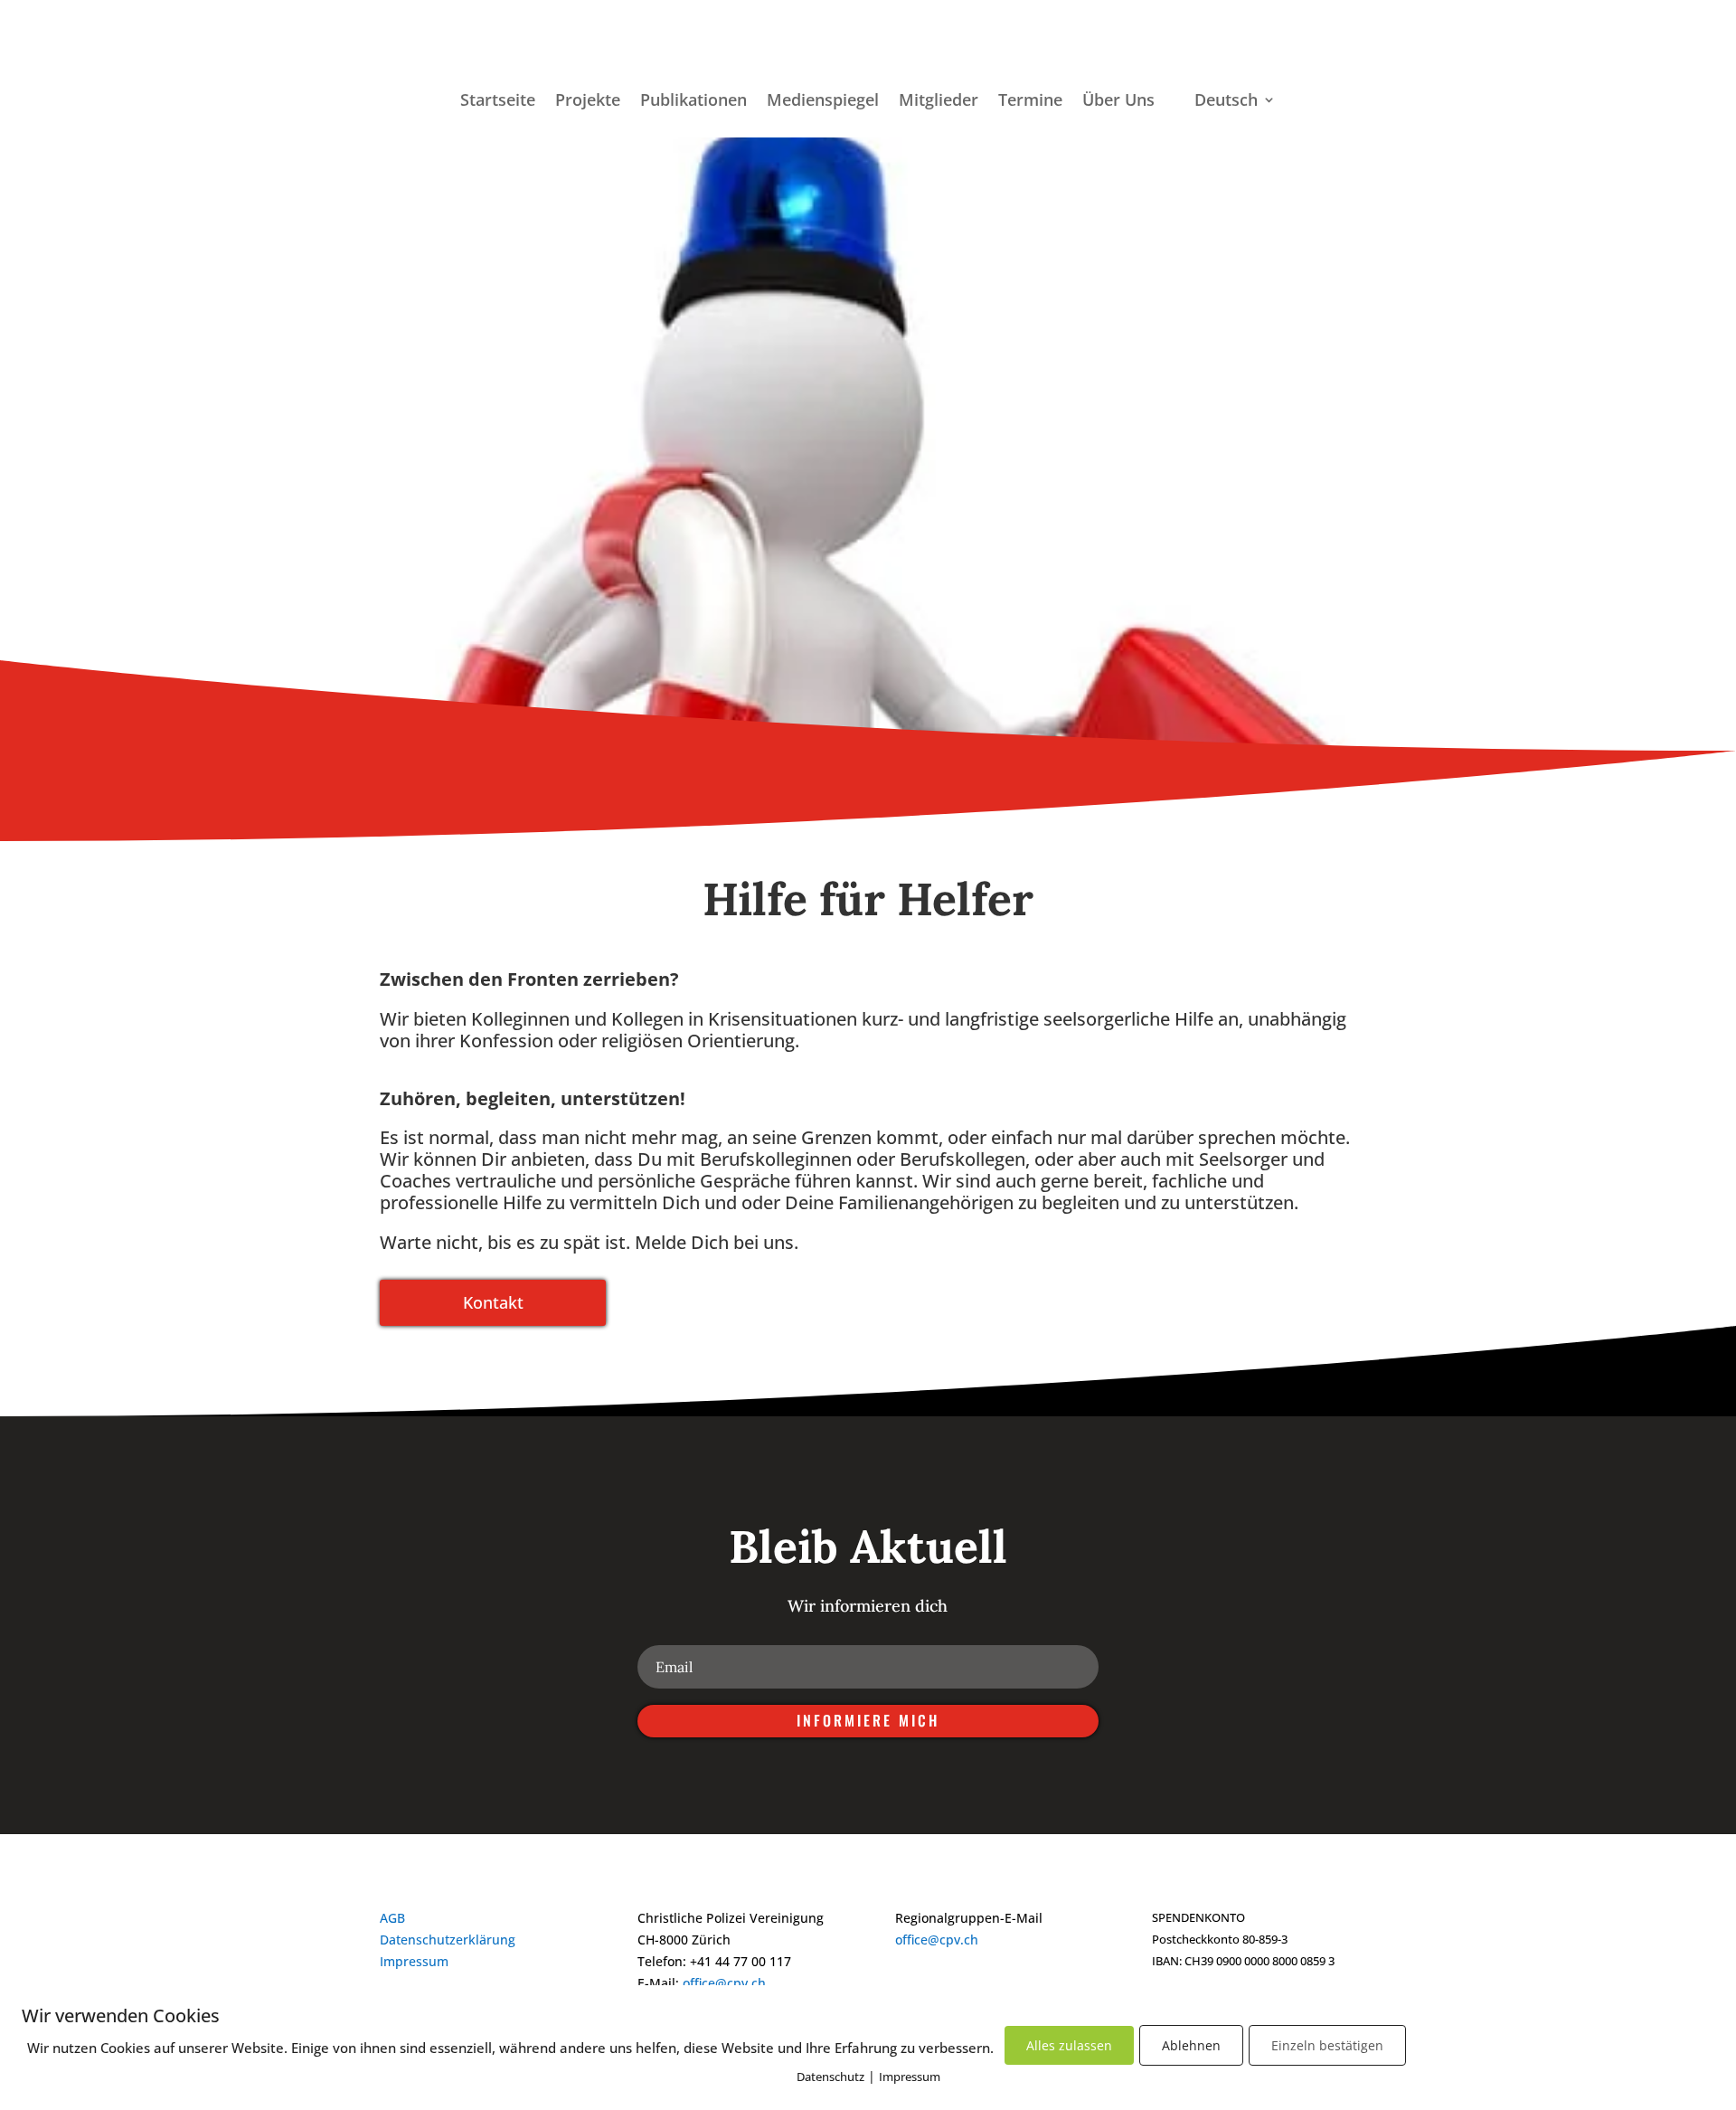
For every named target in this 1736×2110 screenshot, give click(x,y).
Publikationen (693, 102)
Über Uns (1118, 102)
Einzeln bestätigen (1327, 2045)
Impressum (414, 1961)
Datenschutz (830, 2077)
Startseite (498, 102)
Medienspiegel (823, 102)
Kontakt (493, 1302)
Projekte (588, 102)
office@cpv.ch (724, 1983)
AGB (392, 1918)
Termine (1030, 102)
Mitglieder (939, 102)
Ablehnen (1191, 2045)
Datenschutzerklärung (448, 1940)
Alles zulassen (1069, 2045)
